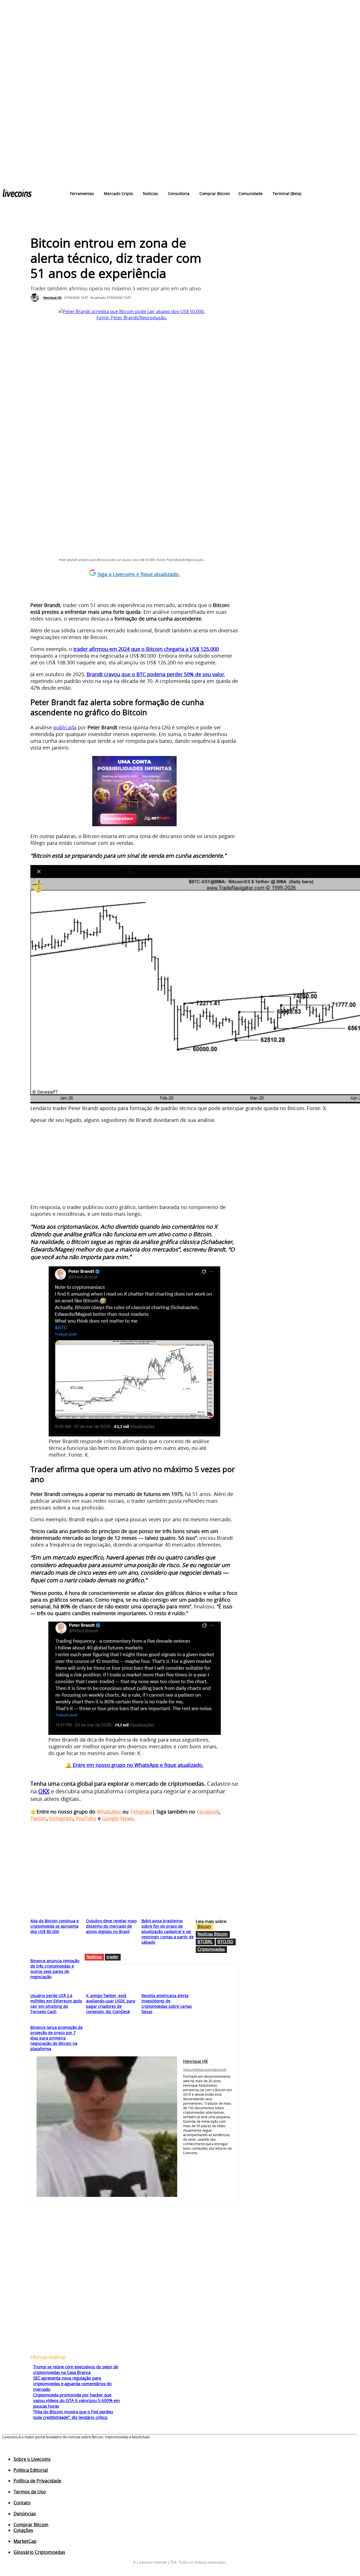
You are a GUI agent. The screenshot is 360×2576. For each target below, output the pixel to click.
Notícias (94, 1957)
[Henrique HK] (36, 298)
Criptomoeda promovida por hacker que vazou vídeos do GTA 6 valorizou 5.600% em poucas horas (76, 2400)
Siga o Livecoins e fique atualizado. (139, 574)
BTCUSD (225, 1941)
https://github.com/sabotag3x (205, 2069)
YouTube (86, 1818)
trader (112, 1957)
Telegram (141, 1812)
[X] (226, 2160)
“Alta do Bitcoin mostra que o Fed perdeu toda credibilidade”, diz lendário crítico (73, 2414)
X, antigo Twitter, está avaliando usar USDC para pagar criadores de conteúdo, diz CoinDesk (111, 2004)
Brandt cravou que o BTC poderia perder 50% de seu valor (155, 674)
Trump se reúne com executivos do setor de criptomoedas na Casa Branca (76, 2369)
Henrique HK (52, 297)
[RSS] (27, 2451)
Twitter (39, 1818)
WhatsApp (109, 1812)
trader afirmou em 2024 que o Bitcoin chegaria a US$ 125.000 (146, 649)
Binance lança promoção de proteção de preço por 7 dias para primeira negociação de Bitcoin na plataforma (57, 2038)
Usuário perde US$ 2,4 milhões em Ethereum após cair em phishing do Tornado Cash (56, 2004)
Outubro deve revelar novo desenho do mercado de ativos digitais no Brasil (111, 1926)
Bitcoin (204, 1926)
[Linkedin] (210, 2160)
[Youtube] (185, 2170)
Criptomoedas (211, 1949)
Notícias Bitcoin (212, 1934)
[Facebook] (185, 2160)
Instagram (61, 1818)
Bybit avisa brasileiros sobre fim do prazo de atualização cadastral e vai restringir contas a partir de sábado (168, 1931)
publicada (65, 727)
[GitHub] (193, 2160)
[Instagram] (202, 2160)
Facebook (208, 1812)
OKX (44, 1791)
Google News (118, 1818)
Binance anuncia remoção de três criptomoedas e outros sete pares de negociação (55, 1969)
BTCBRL (205, 1941)
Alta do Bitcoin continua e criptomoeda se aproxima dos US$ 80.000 (55, 1926)
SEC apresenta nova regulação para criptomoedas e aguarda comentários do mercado (72, 2383)
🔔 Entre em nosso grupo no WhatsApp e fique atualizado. (134, 1765)
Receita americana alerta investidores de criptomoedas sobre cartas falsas (167, 2004)
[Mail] (218, 2160)
